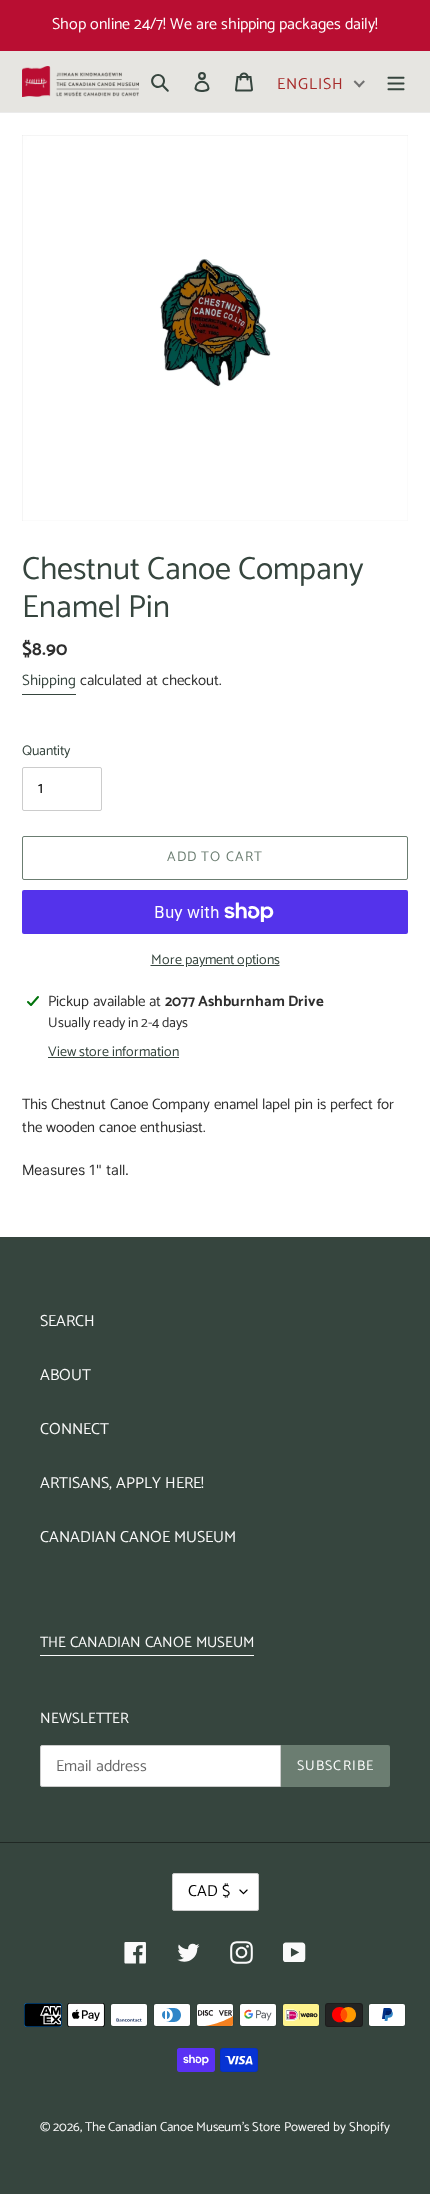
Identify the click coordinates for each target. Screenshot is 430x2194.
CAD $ (209, 1891)
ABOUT (65, 1375)
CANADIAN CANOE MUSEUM (138, 1537)
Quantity (46, 751)
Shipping (49, 680)
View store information (113, 1052)
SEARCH (67, 1321)
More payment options (215, 960)
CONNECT (74, 1429)
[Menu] (396, 82)
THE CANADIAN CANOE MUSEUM (147, 1642)
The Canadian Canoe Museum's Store (182, 2127)
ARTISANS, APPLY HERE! (122, 1483)
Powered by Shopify (337, 2127)
